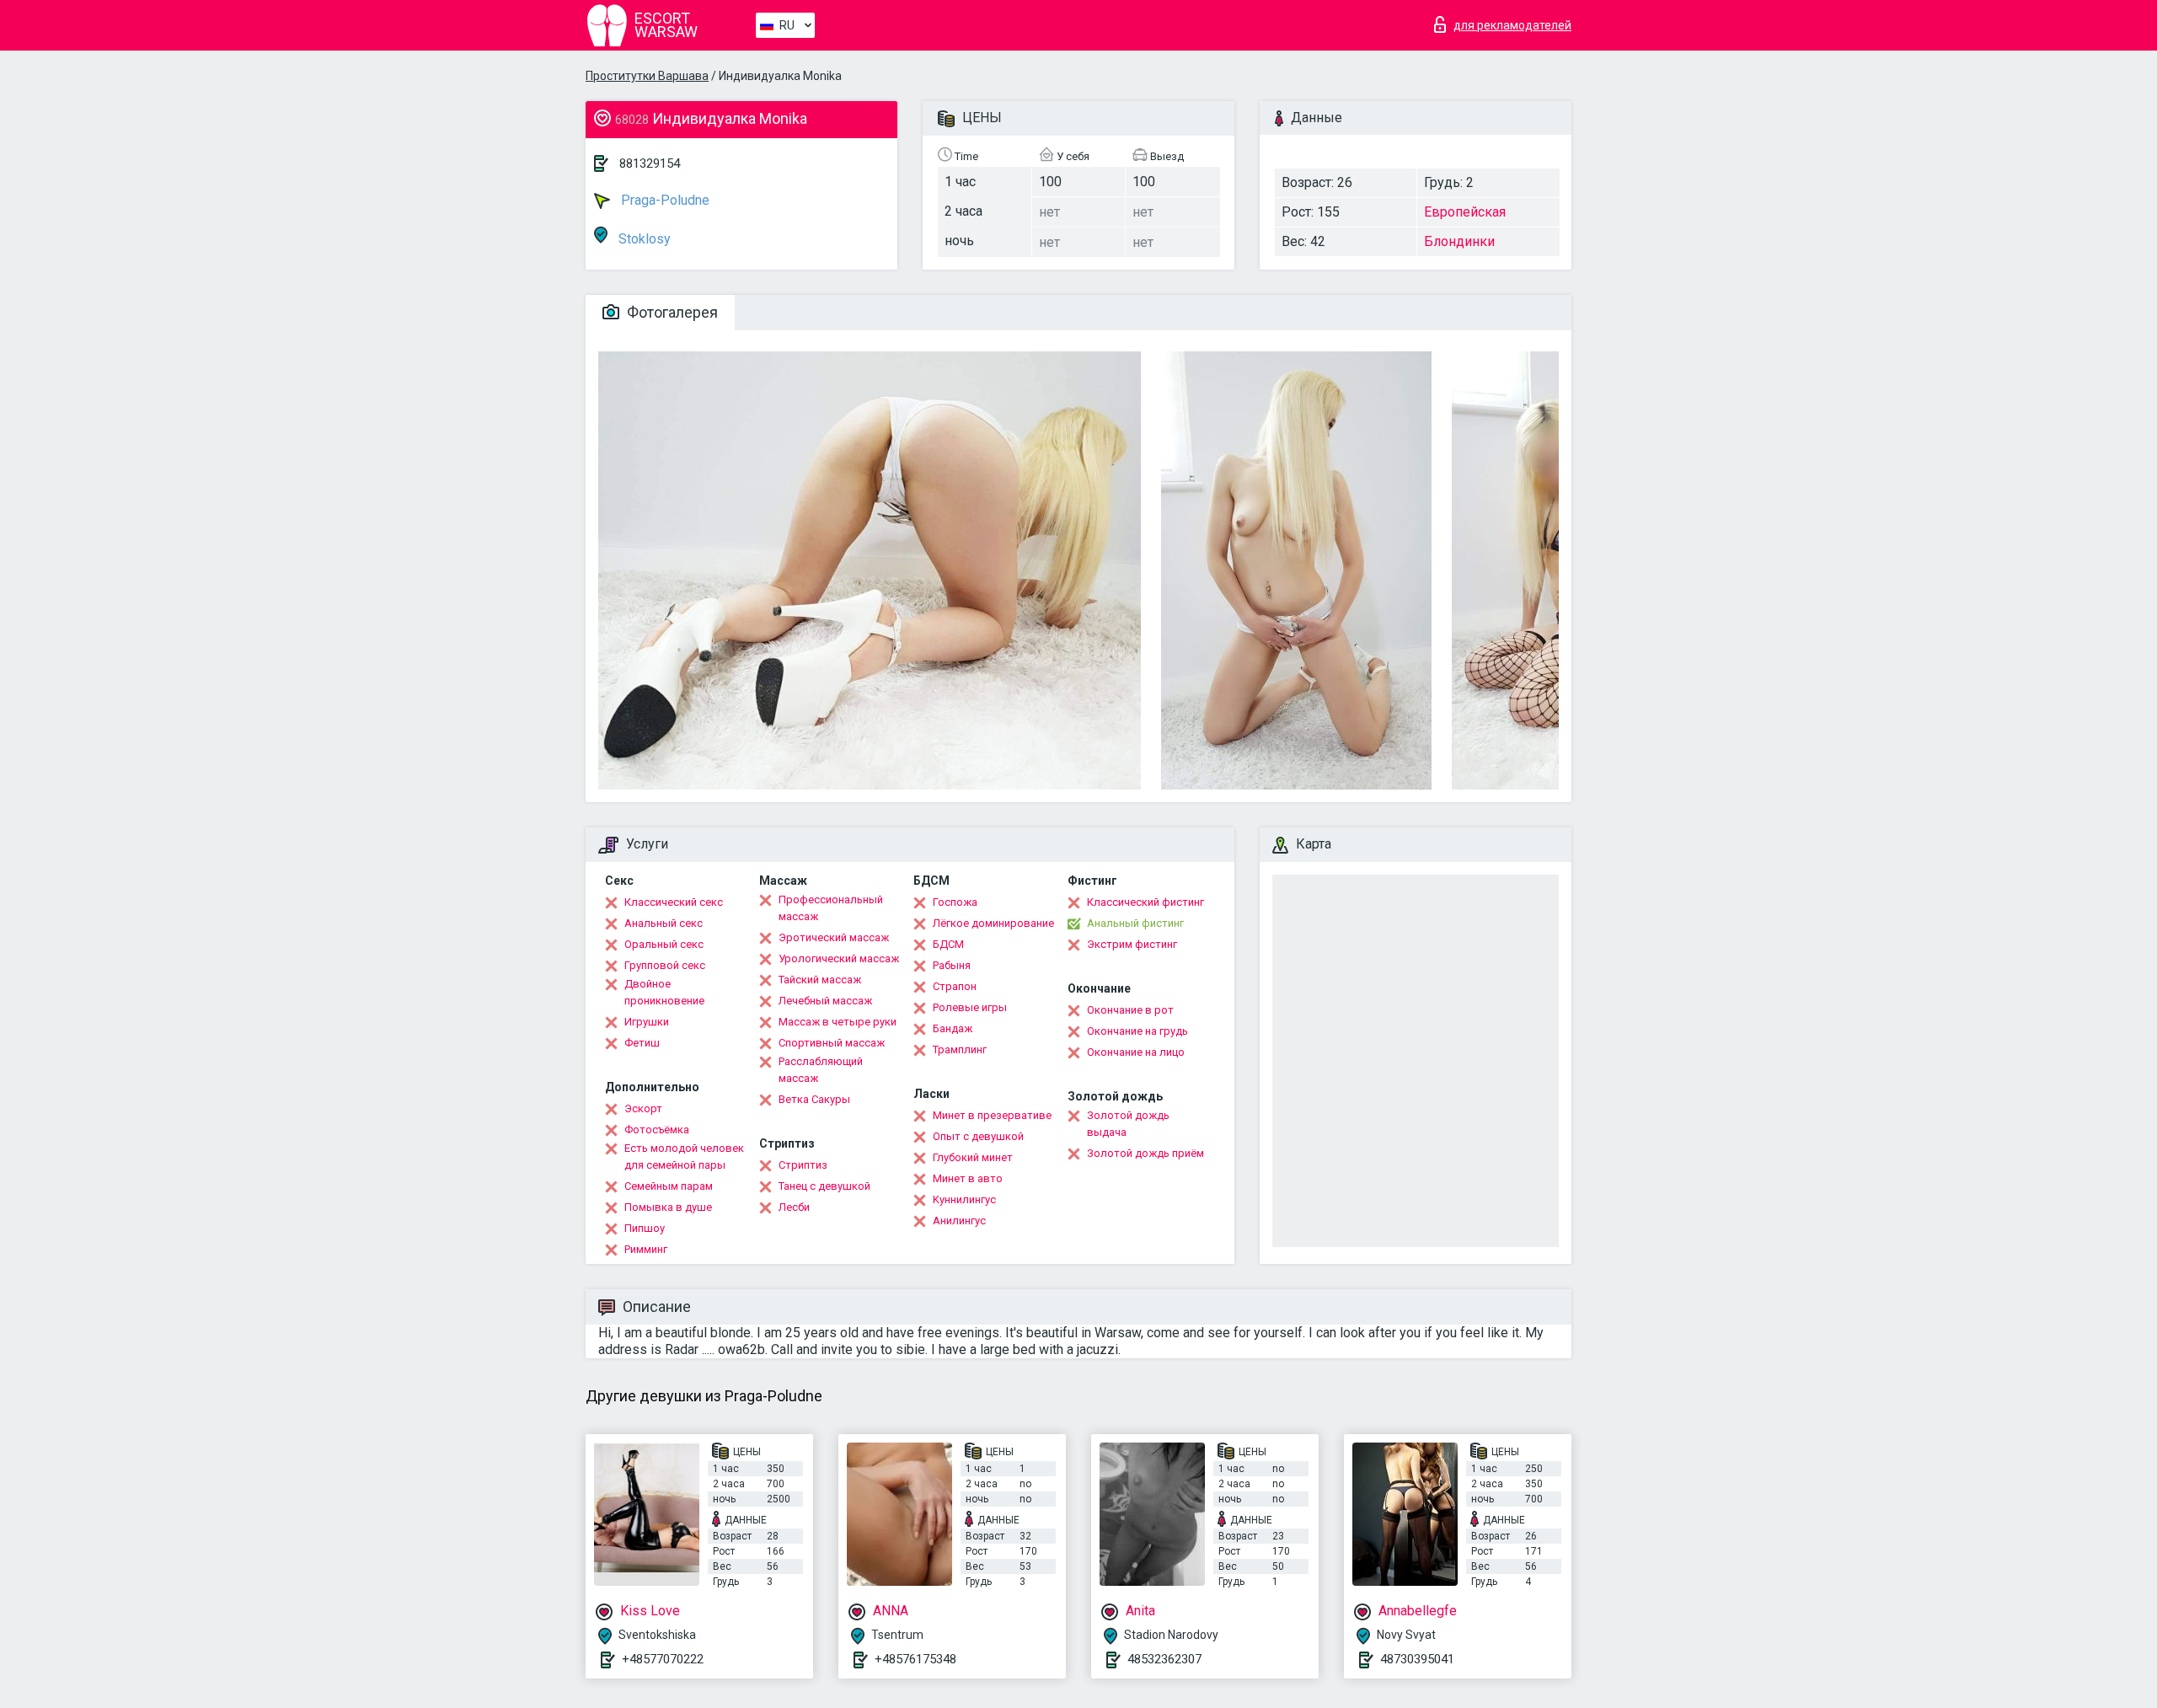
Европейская (1465, 212)
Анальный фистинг (1135, 923)
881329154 (650, 163)
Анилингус (959, 1221)
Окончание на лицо (1136, 1052)
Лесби (794, 1207)
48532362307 (1164, 1659)
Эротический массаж (834, 937)
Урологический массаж (839, 958)
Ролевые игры (970, 1007)
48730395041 (1417, 1659)
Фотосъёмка (657, 1130)
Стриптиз (803, 1165)
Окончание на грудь (1137, 1031)
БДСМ (948, 944)
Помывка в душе (668, 1207)
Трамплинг (960, 1049)
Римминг (646, 1249)
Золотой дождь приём (1145, 1153)
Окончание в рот (1130, 1010)
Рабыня (952, 965)
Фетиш (642, 1043)
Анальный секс (664, 923)
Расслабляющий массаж (821, 1070)
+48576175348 (915, 1659)
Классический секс (674, 902)
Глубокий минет (973, 1157)
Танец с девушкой (824, 1186)
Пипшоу (645, 1228)
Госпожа (955, 902)
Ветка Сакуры (814, 1099)
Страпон (955, 986)
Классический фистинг (1145, 902)
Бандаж (953, 1028)
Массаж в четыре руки (838, 1022)
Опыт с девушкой (978, 1136)
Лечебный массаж (825, 1001)
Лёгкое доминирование (993, 923)
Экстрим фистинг (1132, 944)
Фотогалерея (671, 312)
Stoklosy (643, 239)
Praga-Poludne (664, 200)
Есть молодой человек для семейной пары (684, 1157)
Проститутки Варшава (647, 76)
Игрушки (647, 1022)
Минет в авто (968, 1178)
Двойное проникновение (664, 992)
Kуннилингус (964, 1199)
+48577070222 (663, 1659)
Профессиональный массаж (831, 908)
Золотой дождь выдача (1128, 1124)
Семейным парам (669, 1186)
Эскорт (643, 1108)
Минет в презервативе (992, 1115)
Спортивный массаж (832, 1043)
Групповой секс (665, 965)
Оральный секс (664, 944)
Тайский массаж (820, 980)
